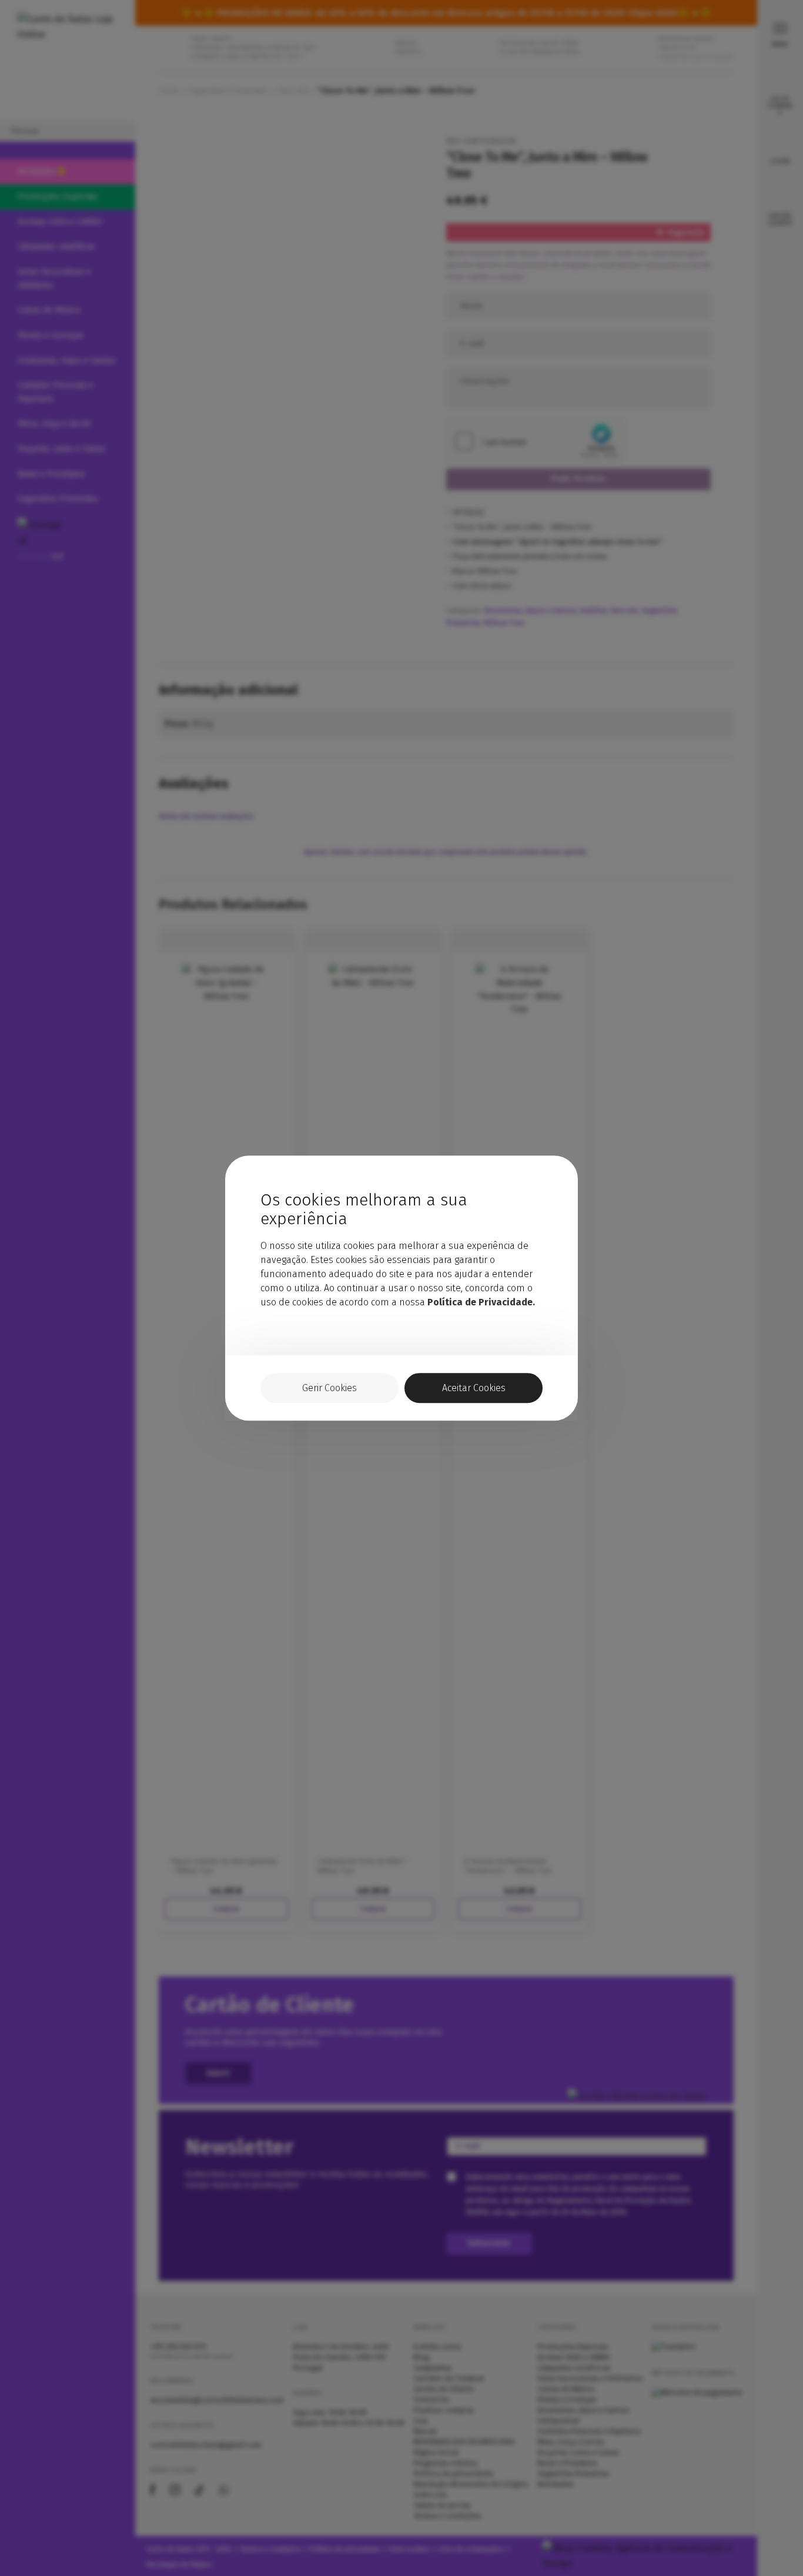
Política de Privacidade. (481, 1302)
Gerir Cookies (329, 1388)
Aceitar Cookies (474, 1388)
